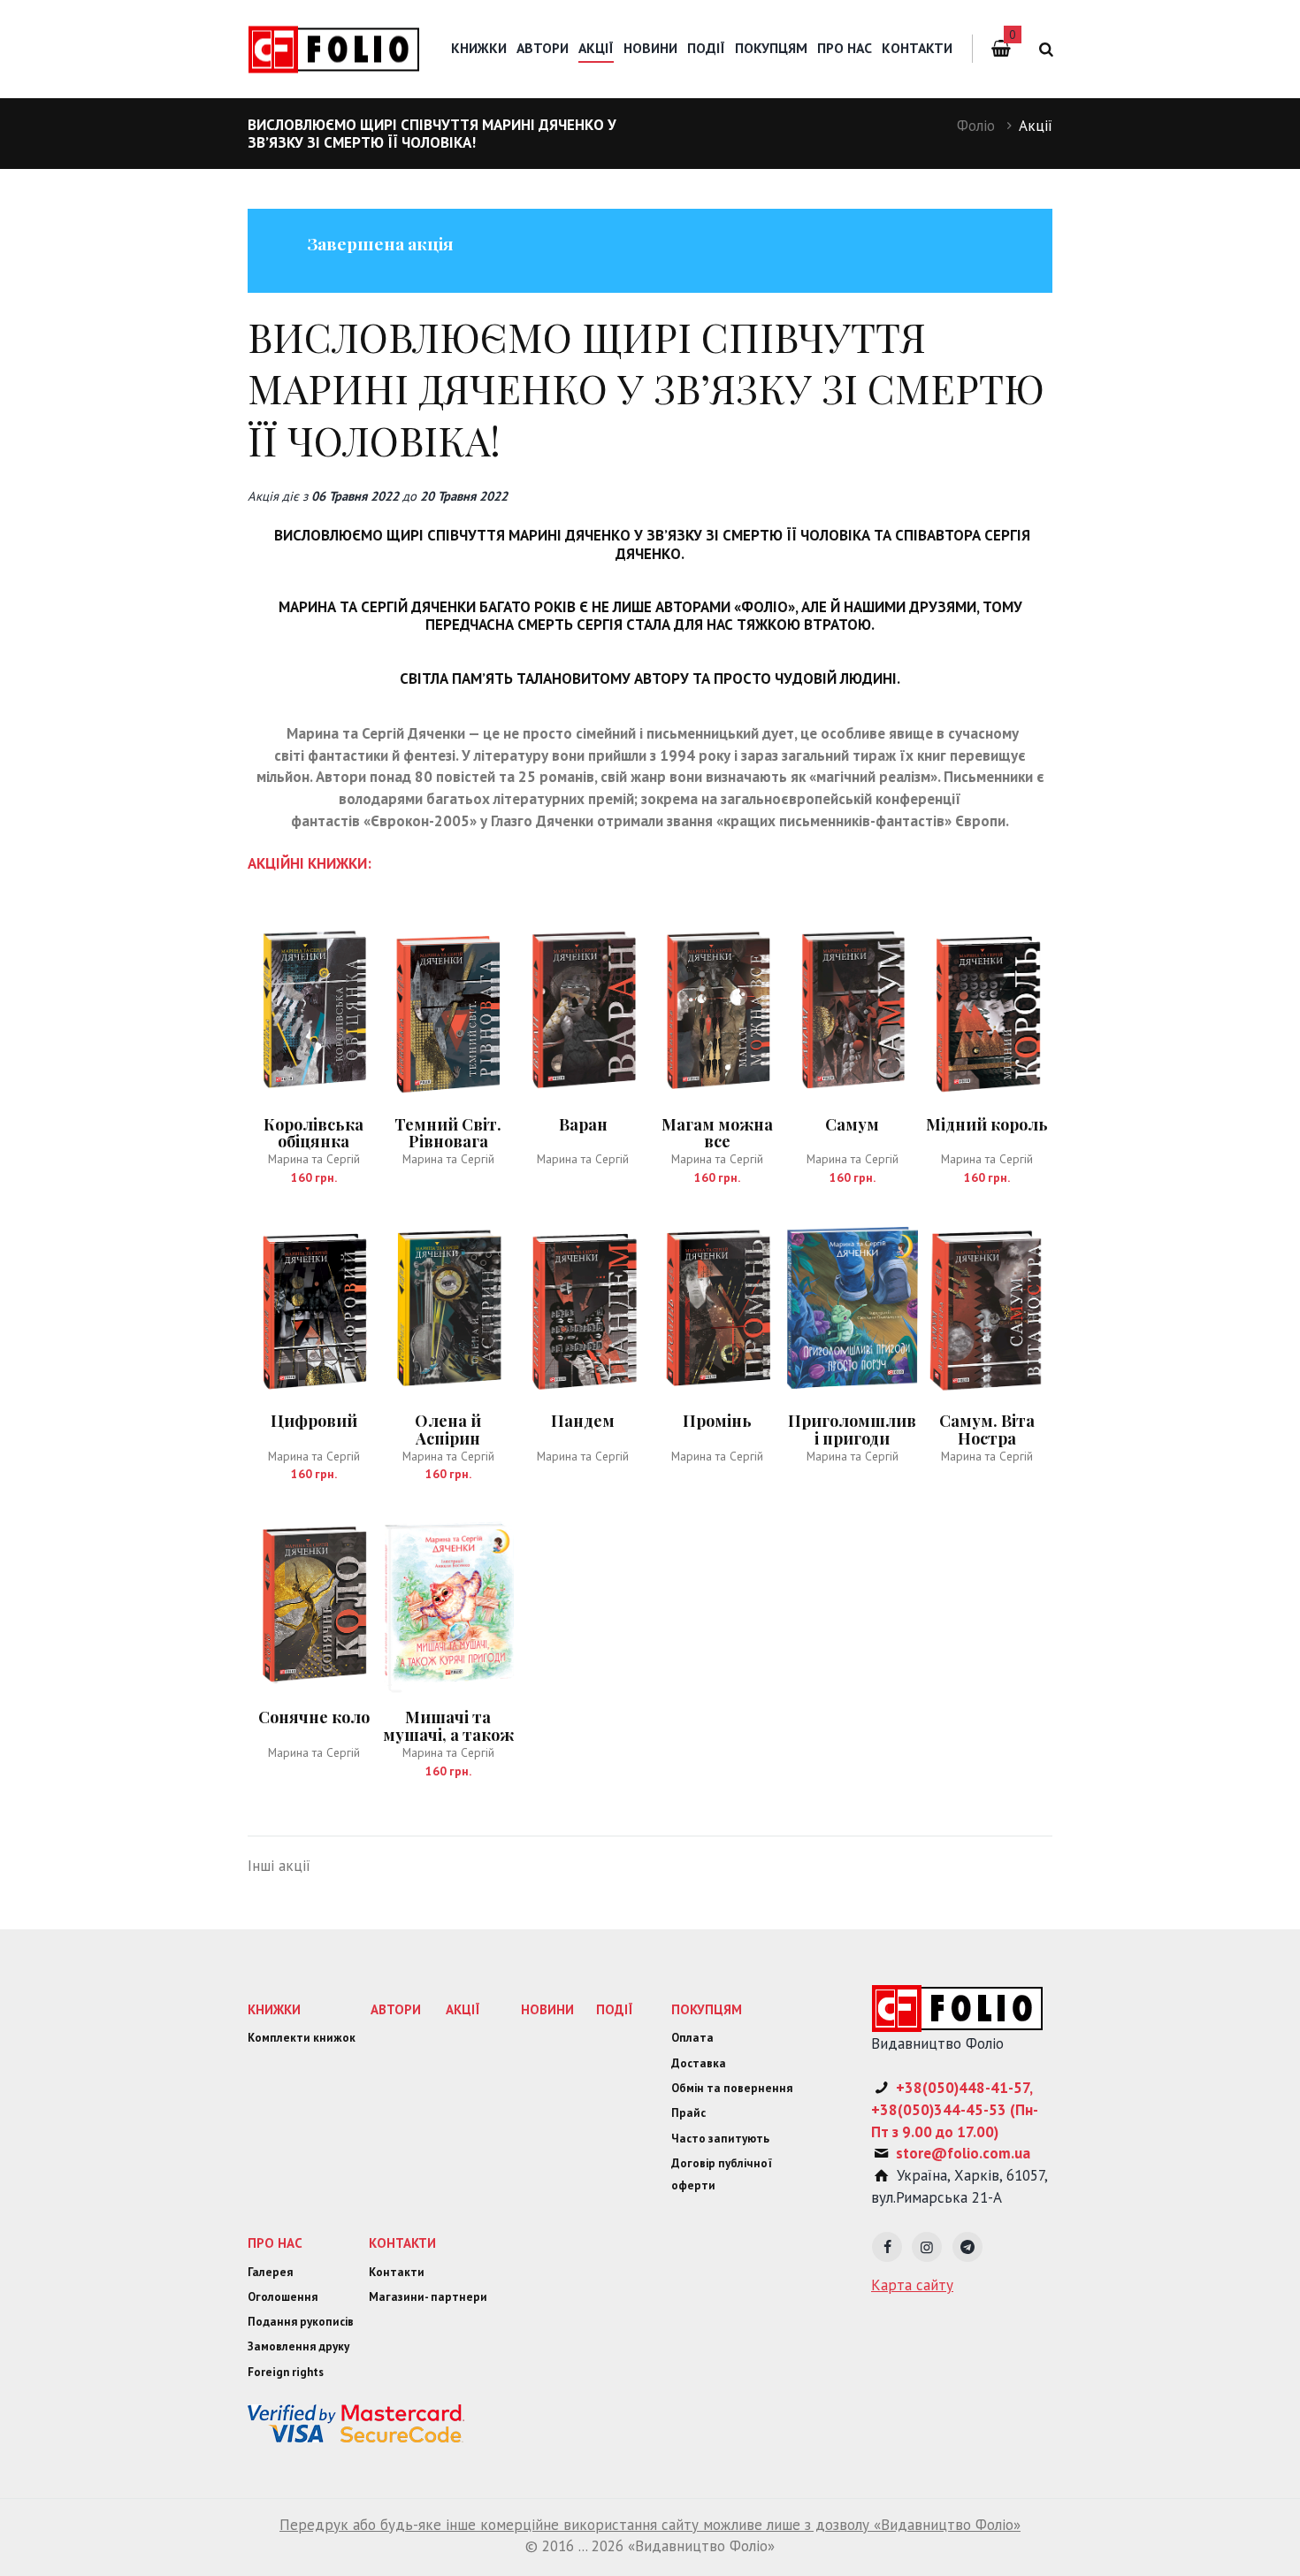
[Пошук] (1043, 49)
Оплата (692, 2038)
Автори (543, 48)
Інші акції (279, 1866)
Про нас (845, 48)
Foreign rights (286, 2372)
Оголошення (283, 2297)
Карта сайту (912, 2285)
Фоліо (976, 126)
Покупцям (771, 48)
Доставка (699, 2063)
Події (706, 48)
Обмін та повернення (732, 2088)
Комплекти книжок (302, 2038)
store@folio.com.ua (963, 2153)
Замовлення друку (298, 2346)
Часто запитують (720, 2139)
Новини (650, 48)
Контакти (917, 48)
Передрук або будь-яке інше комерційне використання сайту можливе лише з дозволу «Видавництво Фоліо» (650, 2525)
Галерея (270, 2272)
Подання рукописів (301, 2322)
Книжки (479, 48)
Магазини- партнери (428, 2297)
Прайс (688, 2113)
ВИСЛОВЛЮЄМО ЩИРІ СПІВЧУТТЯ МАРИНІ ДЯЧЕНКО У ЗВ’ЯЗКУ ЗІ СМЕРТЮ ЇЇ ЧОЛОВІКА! (646, 388)
